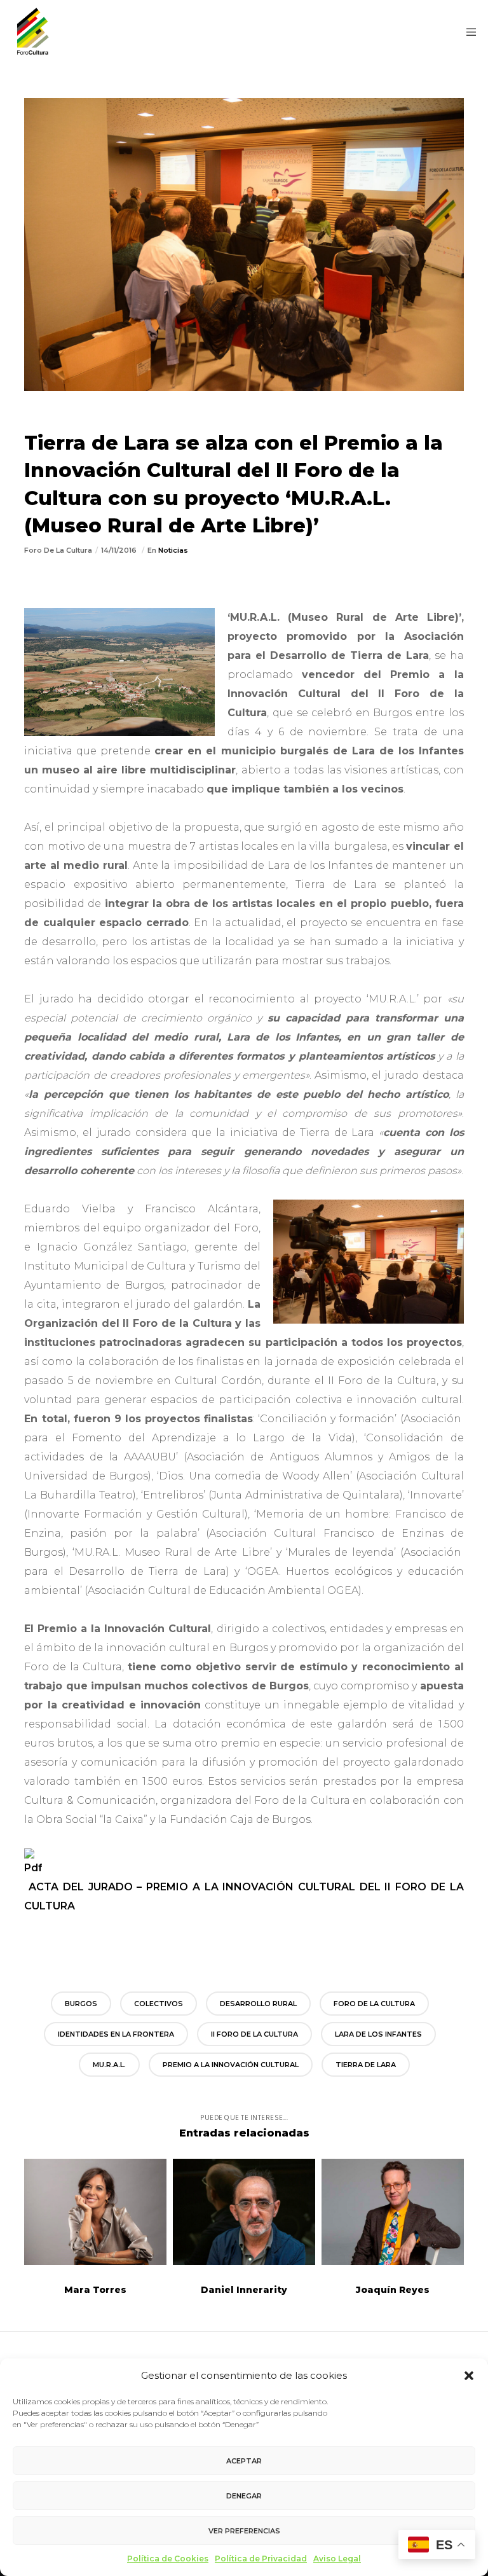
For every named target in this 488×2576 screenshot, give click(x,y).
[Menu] (467, 32)
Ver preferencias (244, 2531)
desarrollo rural (258, 2004)
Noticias (173, 550)
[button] (469, 2376)
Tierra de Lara (366, 2065)
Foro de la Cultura (374, 2004)
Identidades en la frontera (116, 2034)
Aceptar (244, 2461)
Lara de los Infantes (378, 2034)
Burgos (81, 2004)
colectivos (159, 2004)
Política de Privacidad (261, 2559)
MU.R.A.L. (109, 2065)
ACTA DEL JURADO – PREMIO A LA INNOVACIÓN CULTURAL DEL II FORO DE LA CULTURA (244, 1896)
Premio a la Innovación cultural (231, 2065)
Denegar (244, 2496)
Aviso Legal (337, 2559)
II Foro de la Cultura (254, 2034)
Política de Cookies (168, 2559)
